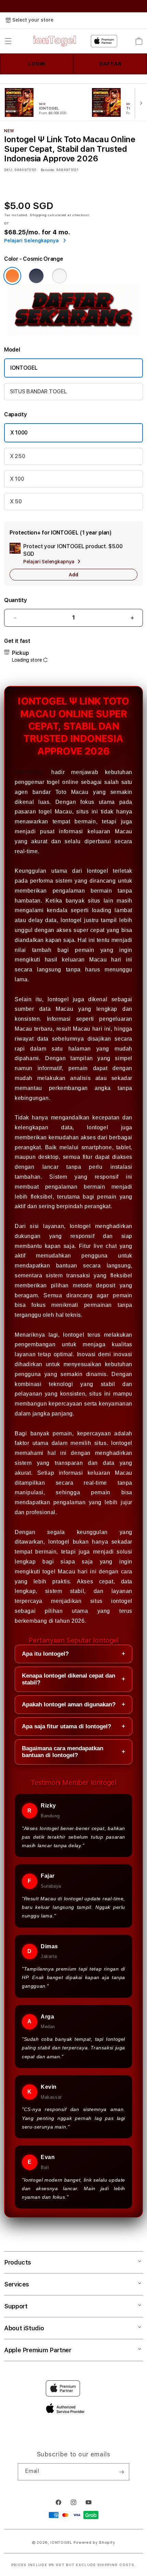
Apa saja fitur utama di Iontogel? (73, 1726)
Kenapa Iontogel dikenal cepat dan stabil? (73, 1679)
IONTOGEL (24, 368)
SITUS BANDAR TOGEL (38, 391)
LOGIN (37, 64)
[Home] (54, 41)
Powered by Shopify (94, 2543)
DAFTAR (110, 64)
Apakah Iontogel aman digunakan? (73, 1704)
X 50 (16, 501)
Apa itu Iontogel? (73, 1654)
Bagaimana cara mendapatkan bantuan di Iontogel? (73, 1752)
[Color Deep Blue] (36, 276)
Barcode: (48, 170)
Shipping (38, 215)
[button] (8, 41)
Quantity (15, 600)
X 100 (17, 479)
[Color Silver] (59, 276)
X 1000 (19, 433)
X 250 (17, 456)
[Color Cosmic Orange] (12, 276)
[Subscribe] (121, 2472)
